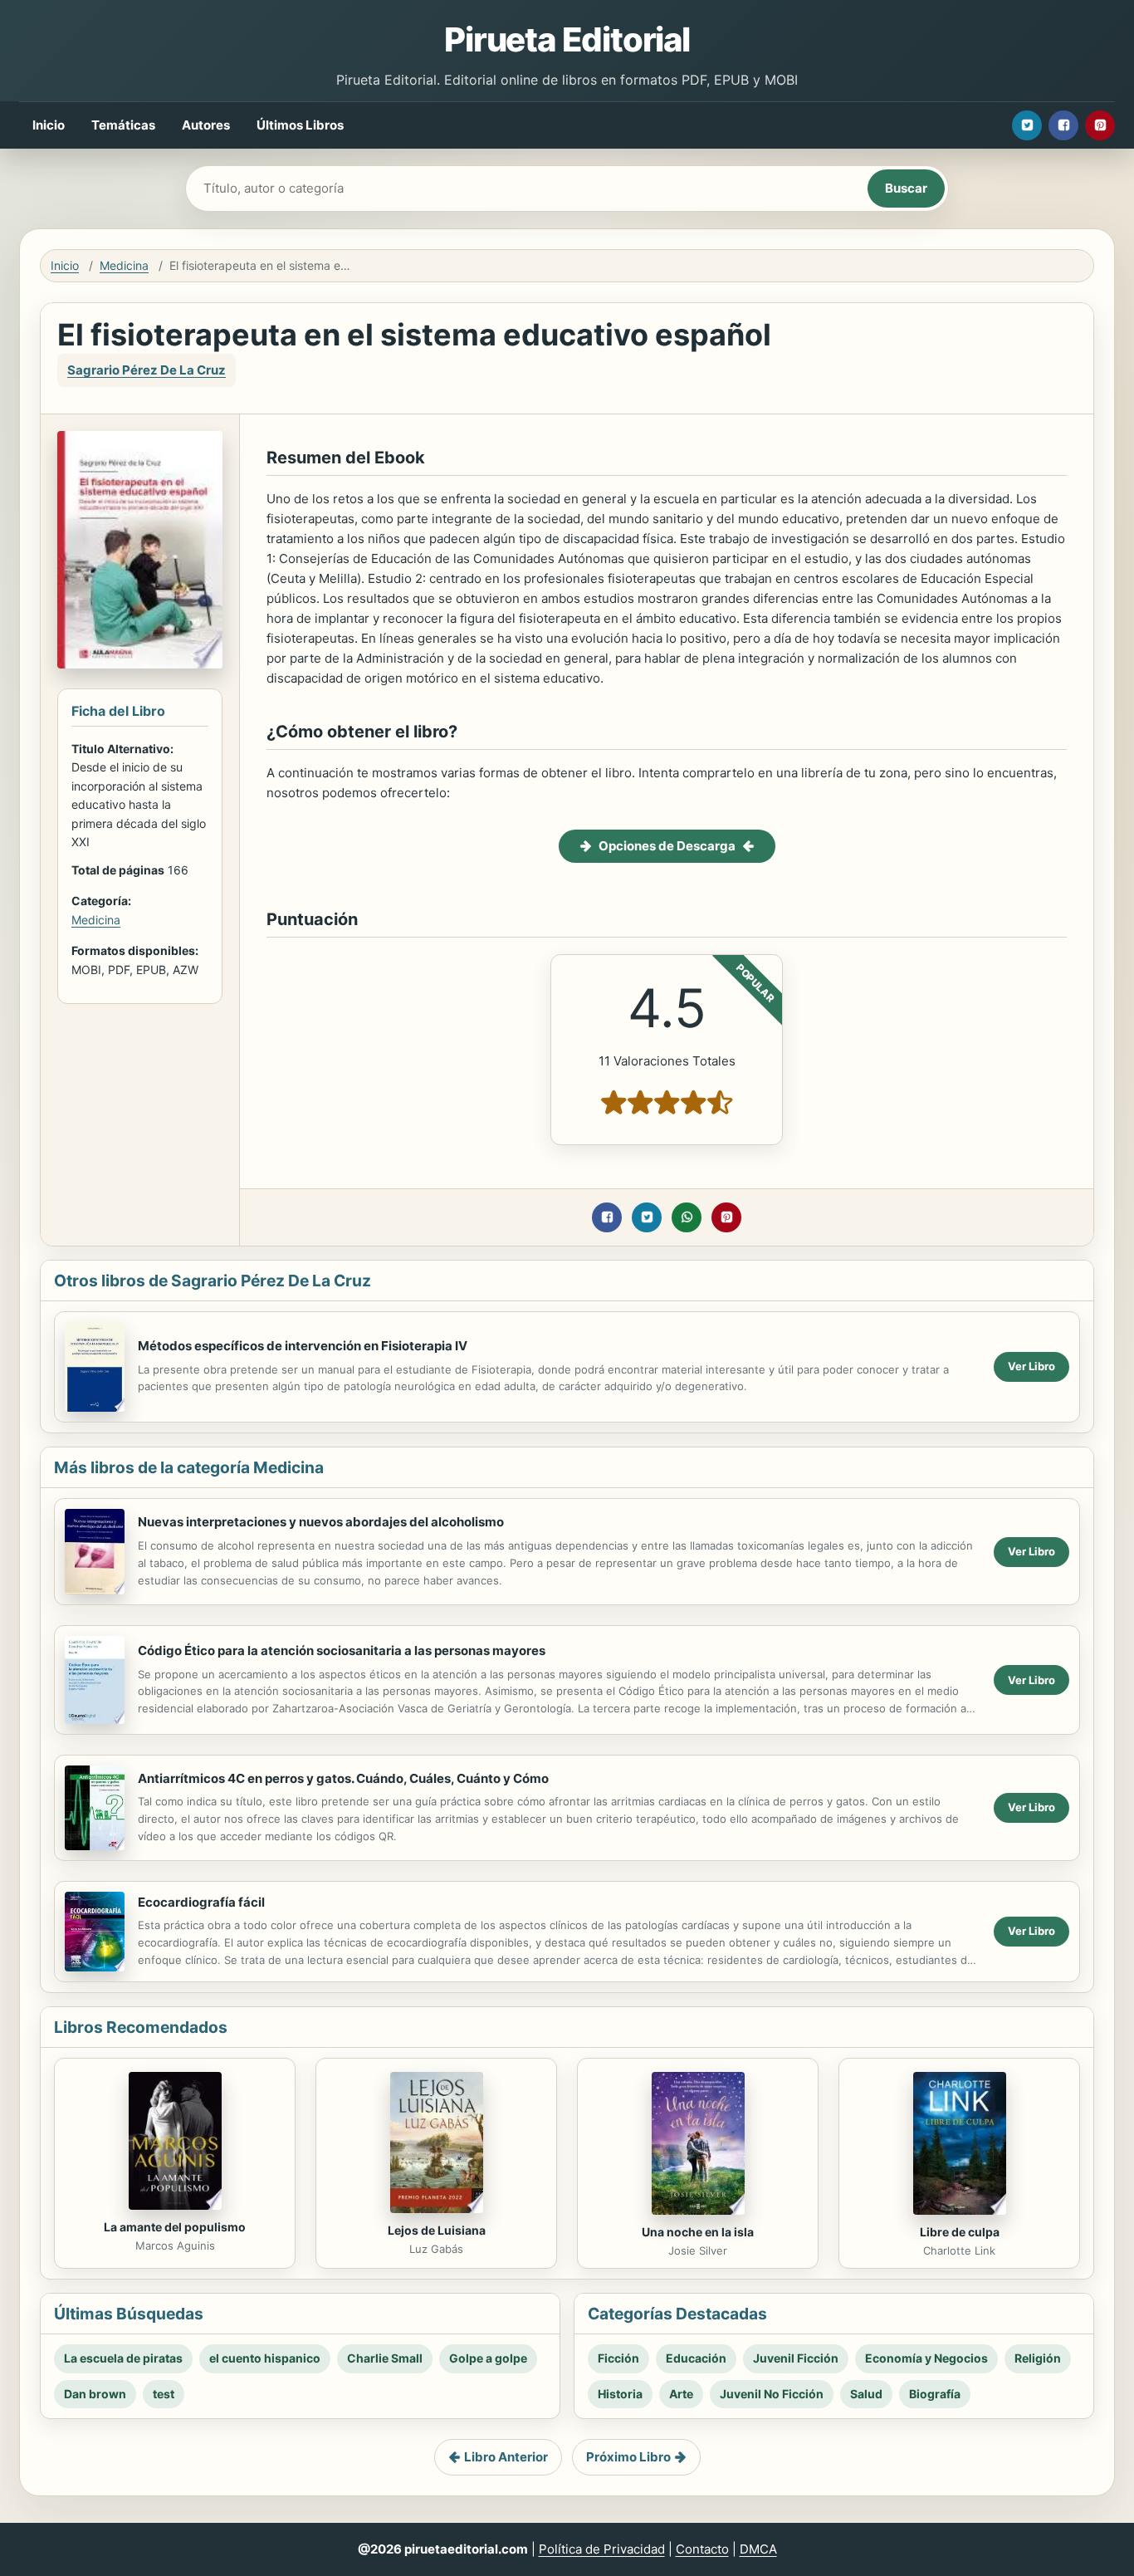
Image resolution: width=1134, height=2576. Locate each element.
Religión (1038, 2358)
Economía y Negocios (926, 2358)
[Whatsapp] (687, 1217)
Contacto (702, 2549)
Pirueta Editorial (567, 39)
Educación (696, 2358)
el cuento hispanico (265, 2358)
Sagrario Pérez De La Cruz (147, 370)
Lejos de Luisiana (437, 2230)
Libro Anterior (506, 2457)
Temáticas (123, 125)
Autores (206, 125)
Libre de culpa (960, 2232)
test (164, 2394)
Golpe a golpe (488, 2358)
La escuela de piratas (123, 2358)
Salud (866, 2394)
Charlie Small (385, 2358)
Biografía (935, 2394)
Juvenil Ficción (796, 2358)
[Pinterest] (1100, 125)
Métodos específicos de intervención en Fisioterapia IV (303, 1346)
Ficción (618, 2358)
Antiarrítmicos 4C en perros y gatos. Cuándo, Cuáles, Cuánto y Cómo (343, 1778)
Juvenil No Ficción (772, 2394)
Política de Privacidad (602, 2549)
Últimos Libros (300, 125)
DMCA (758, 2549)
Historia (620, 2394)
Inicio (49, 125)
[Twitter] (1027, 125)
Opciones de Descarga (667, 846)
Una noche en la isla (698, 2232)
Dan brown (95, 2394)
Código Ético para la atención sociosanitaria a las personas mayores (342, 1650)
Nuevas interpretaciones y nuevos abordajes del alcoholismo (321, 1522)
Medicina (124, 265)
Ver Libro (1031, 1366)
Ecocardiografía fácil (201, 1902)
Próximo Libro (628, 2457)
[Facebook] (1063, 125)
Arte (681, 2394)
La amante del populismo (175, 2227)
